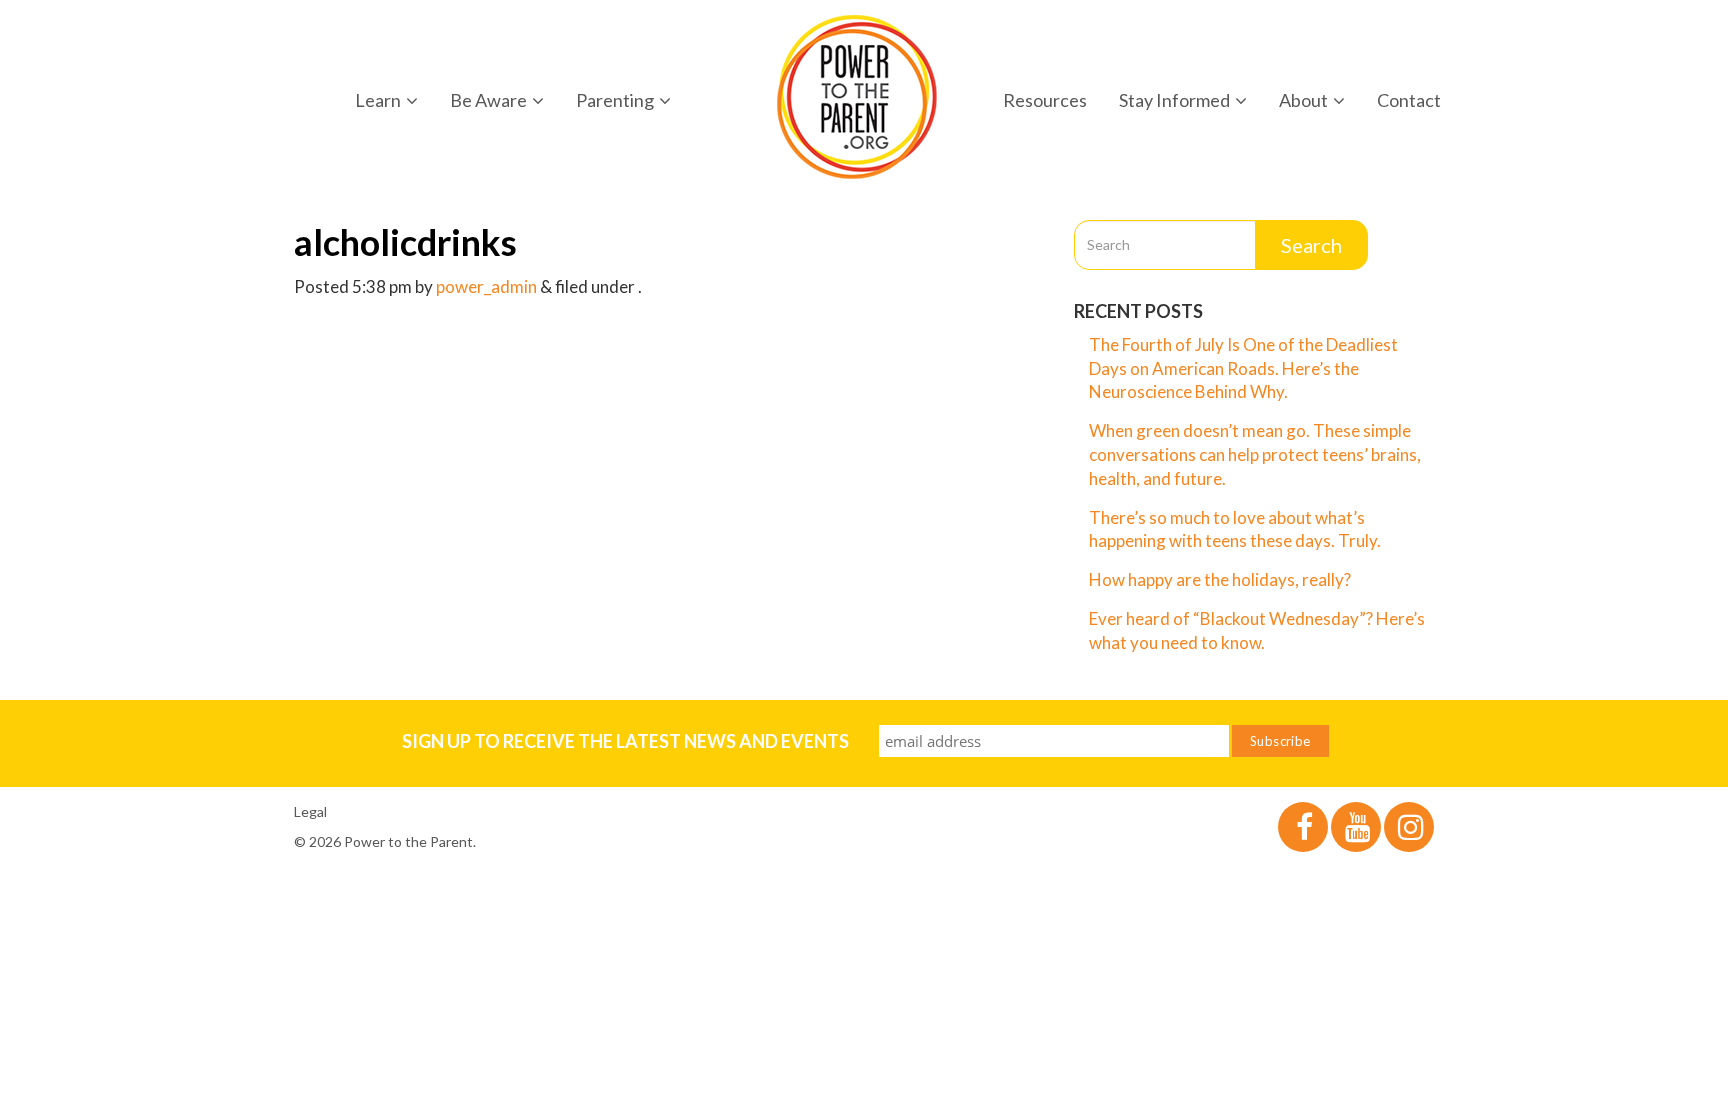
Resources (1045, 100)
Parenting (615, 100)
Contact (1409, 100)
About (1303, 100)
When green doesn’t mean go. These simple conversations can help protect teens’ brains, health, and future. (1255, 454)
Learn (378, 100)
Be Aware (488, 100)
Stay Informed (1174, 100)
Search (1311, 245)
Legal (310, 811)
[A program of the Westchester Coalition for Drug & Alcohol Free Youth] (857, 97)
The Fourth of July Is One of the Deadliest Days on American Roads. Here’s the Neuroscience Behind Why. (1243, 368)
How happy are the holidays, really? (1220, 579)
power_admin (486, 286)
